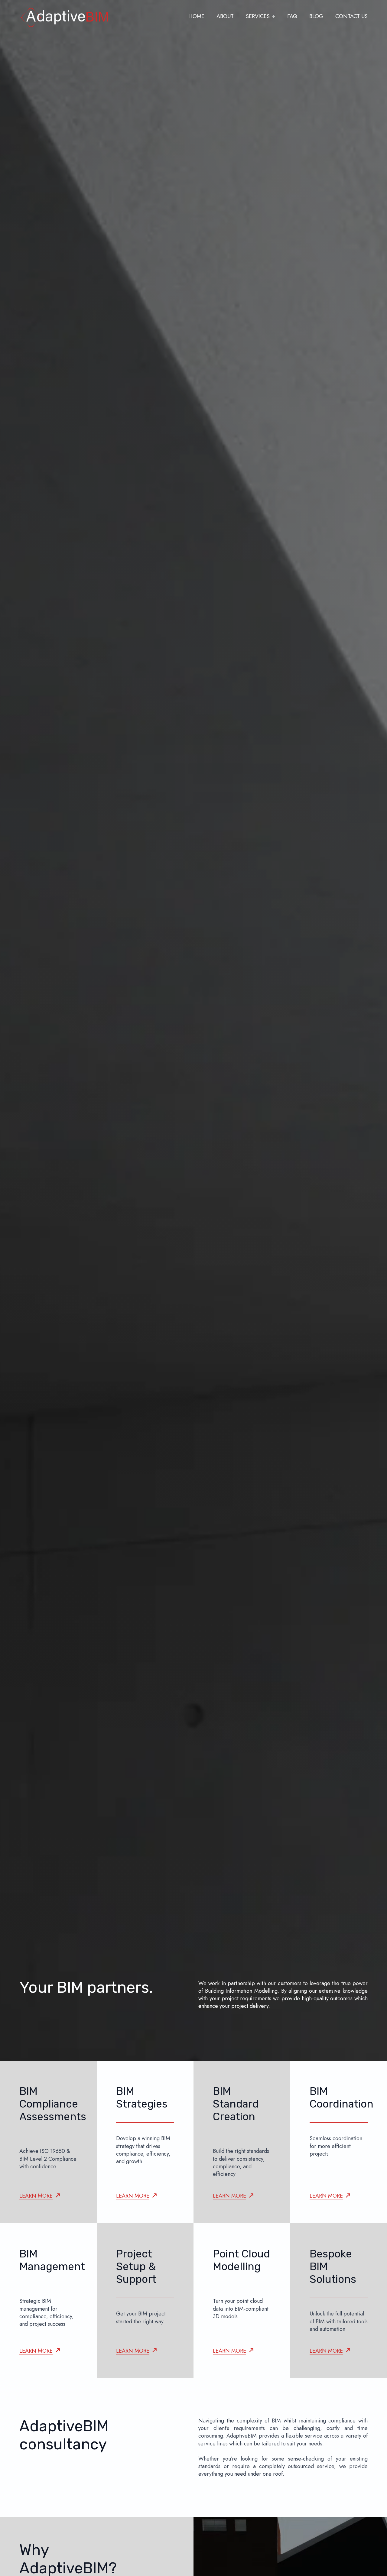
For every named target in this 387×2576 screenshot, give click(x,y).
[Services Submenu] (272, 17)
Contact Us (351, 16)
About (225, 16)
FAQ (292, 16)
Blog (316, 16)
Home (196, 16)
